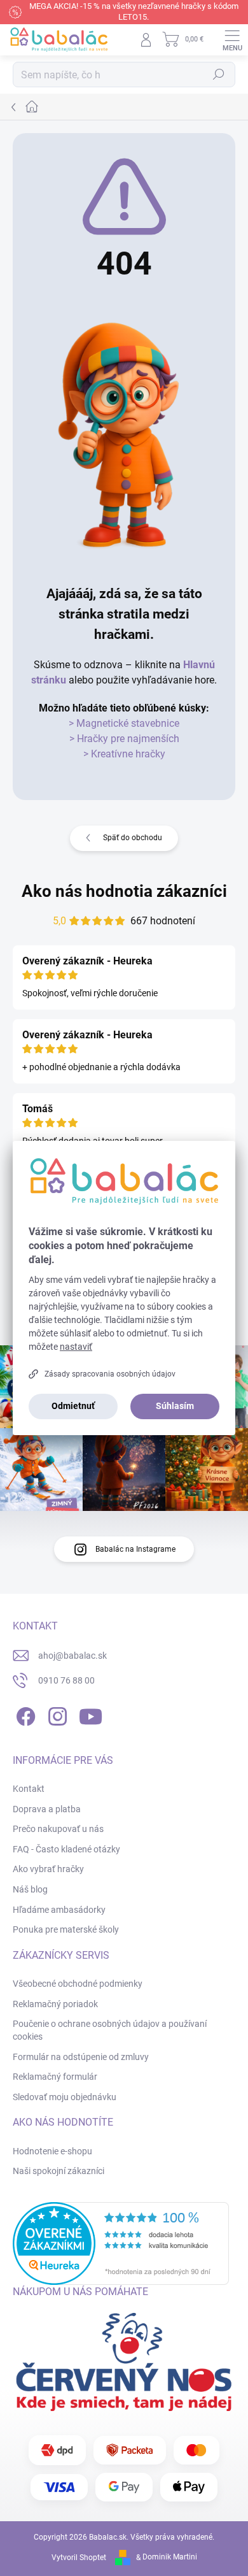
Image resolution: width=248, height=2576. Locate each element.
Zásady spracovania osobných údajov (110, 1374)
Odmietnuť (73, 1406)
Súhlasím (175, 1406)
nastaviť (76, 1347)
